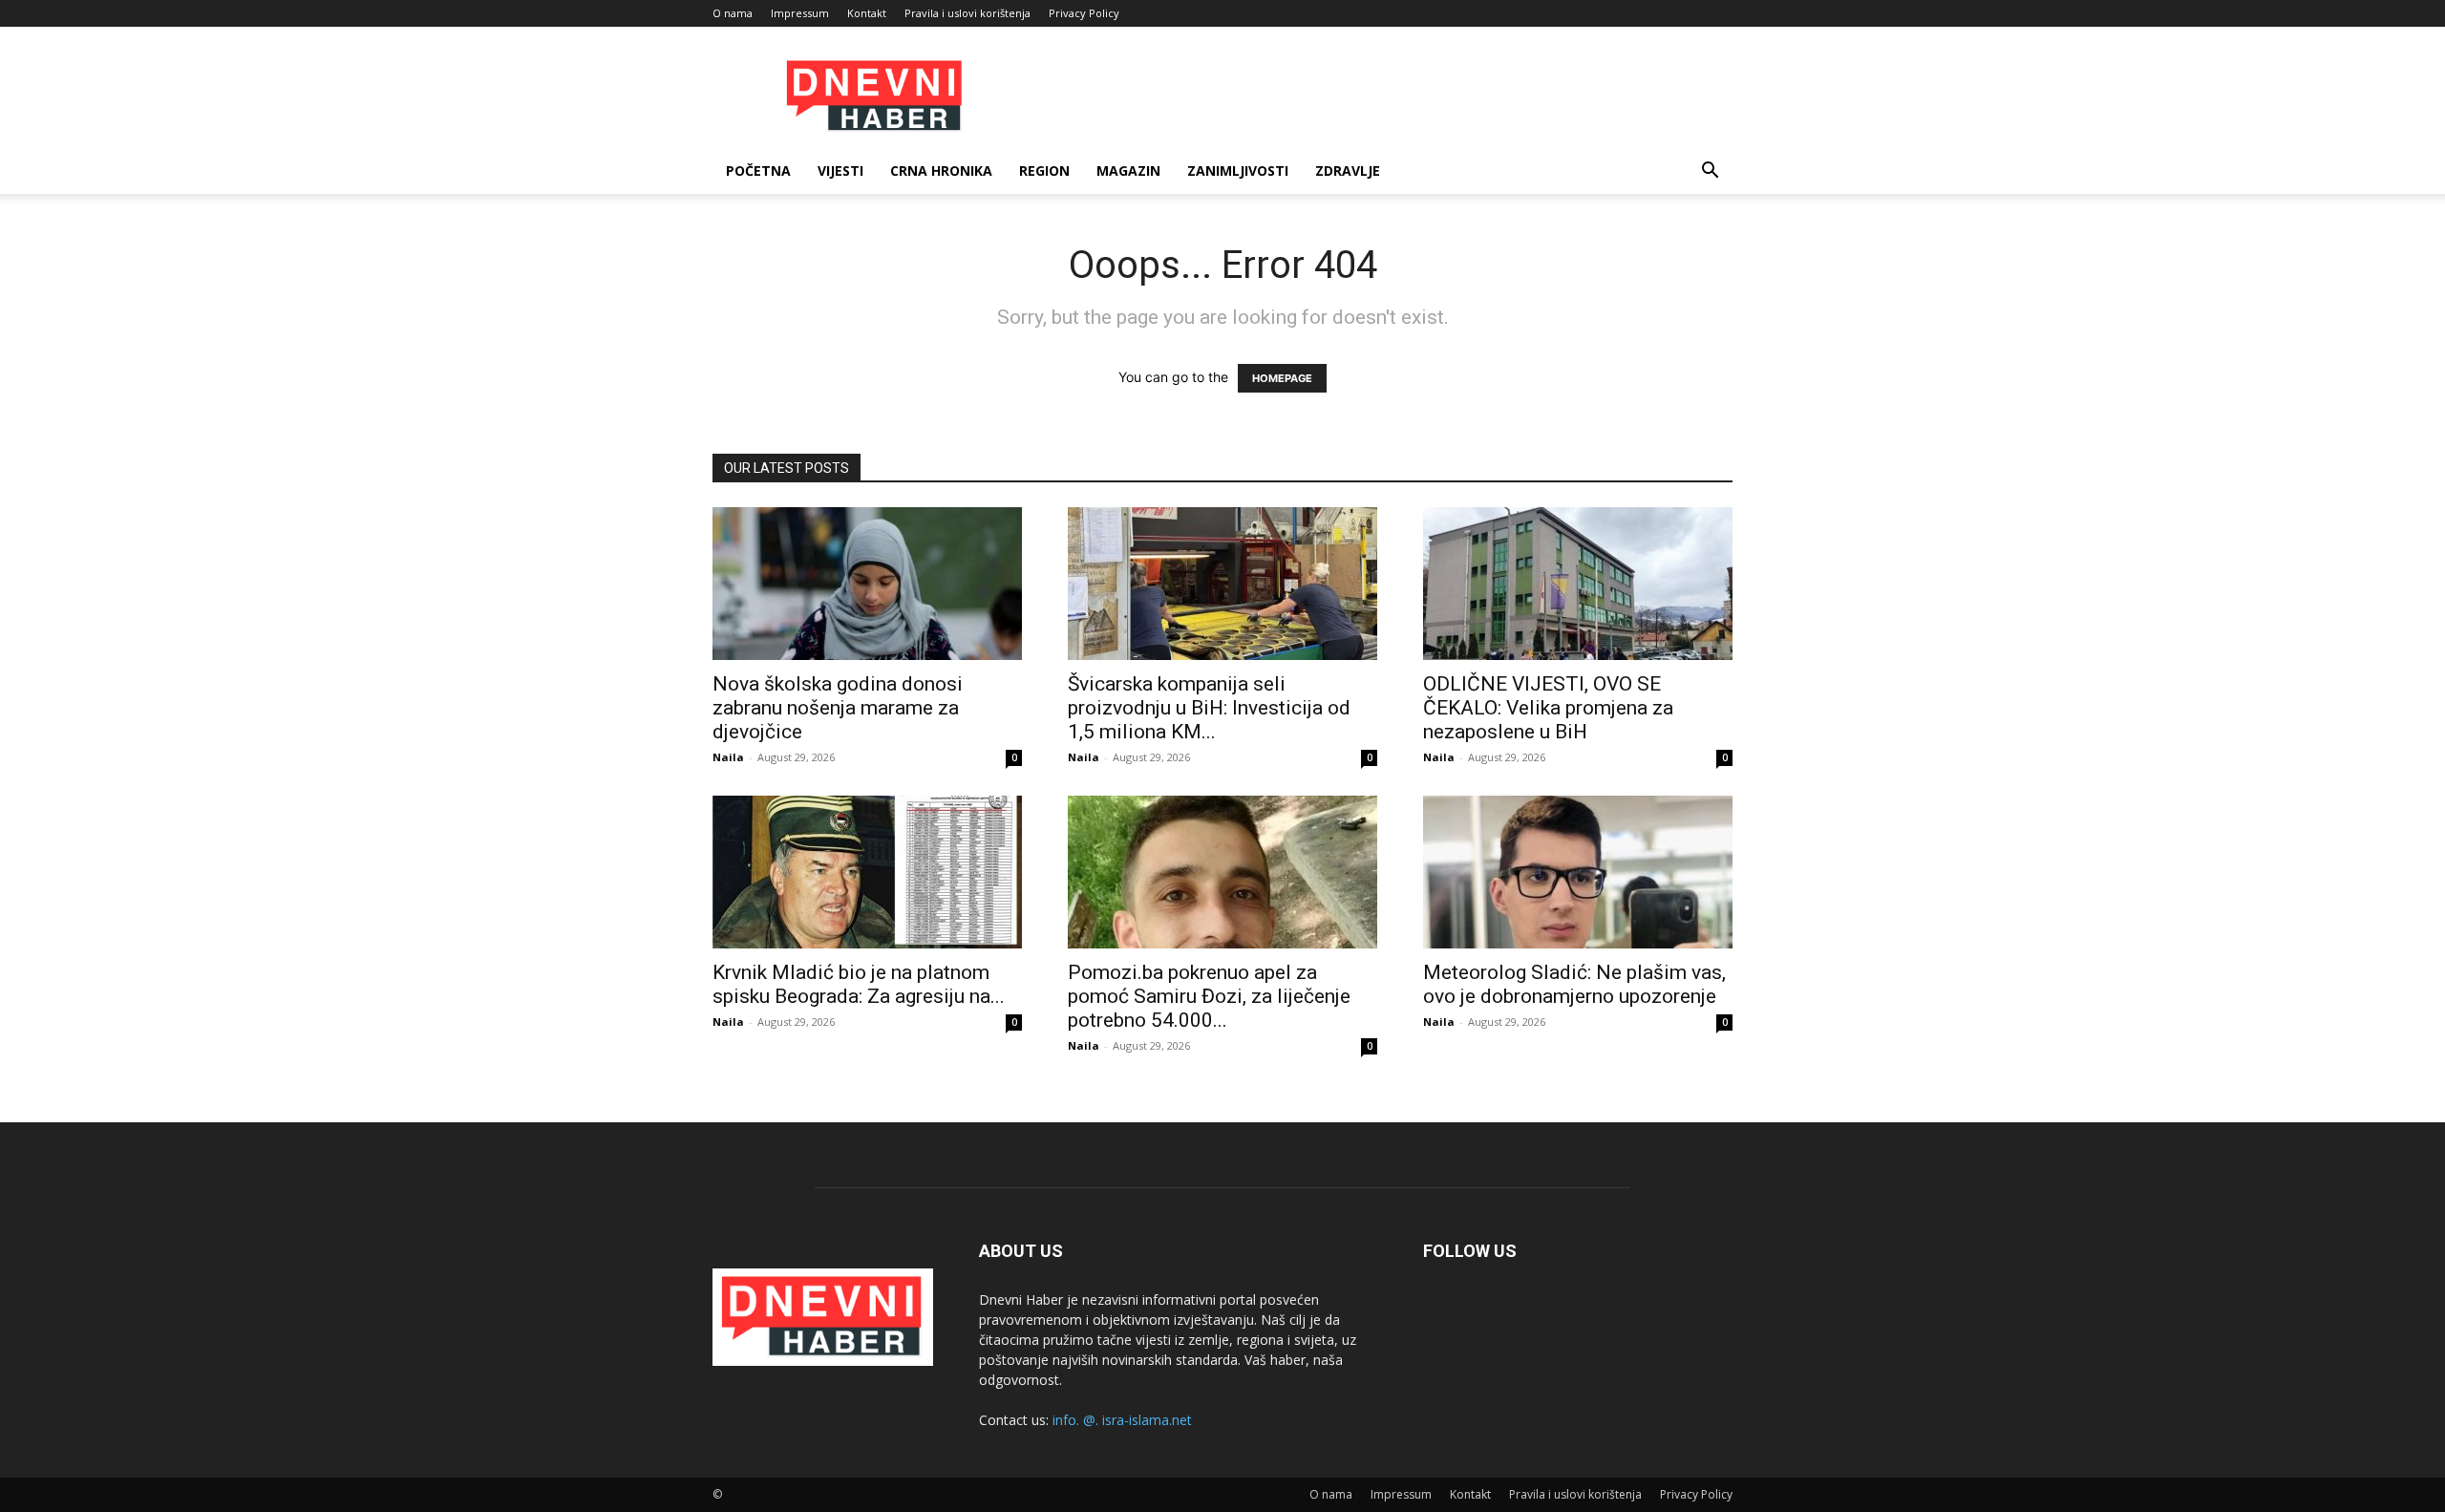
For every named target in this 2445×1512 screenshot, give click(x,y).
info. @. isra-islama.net (1122, 1420)
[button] (1710, 172)
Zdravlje (1348, 170)
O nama (733, 13)
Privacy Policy (1084, 13)
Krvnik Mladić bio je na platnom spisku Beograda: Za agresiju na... (859, 984)
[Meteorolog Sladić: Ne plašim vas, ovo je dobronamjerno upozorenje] (1578, 872)
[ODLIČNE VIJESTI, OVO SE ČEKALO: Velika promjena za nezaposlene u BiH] (1578, 584)
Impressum (800, 13)
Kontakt (867, 13)
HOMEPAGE (1282, 378)
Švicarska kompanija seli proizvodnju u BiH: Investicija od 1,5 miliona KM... (1209, 708)
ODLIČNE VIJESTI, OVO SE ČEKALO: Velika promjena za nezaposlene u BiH (1548, 708)
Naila (728, 757)
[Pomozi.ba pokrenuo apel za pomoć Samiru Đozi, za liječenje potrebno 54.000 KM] (1222, 872)
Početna (758, 170)
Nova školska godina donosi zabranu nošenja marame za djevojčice (838, 708)
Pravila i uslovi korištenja (967, 13)
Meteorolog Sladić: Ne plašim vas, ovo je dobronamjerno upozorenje (1574, 984)
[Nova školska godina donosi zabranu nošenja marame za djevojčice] (867, 584)
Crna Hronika (941, 170)
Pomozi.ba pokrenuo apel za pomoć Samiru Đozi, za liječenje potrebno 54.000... (1209, 996)
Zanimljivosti (1238, 170)
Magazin (1128, 170)
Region (1044, 170)
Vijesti (840, 170)
